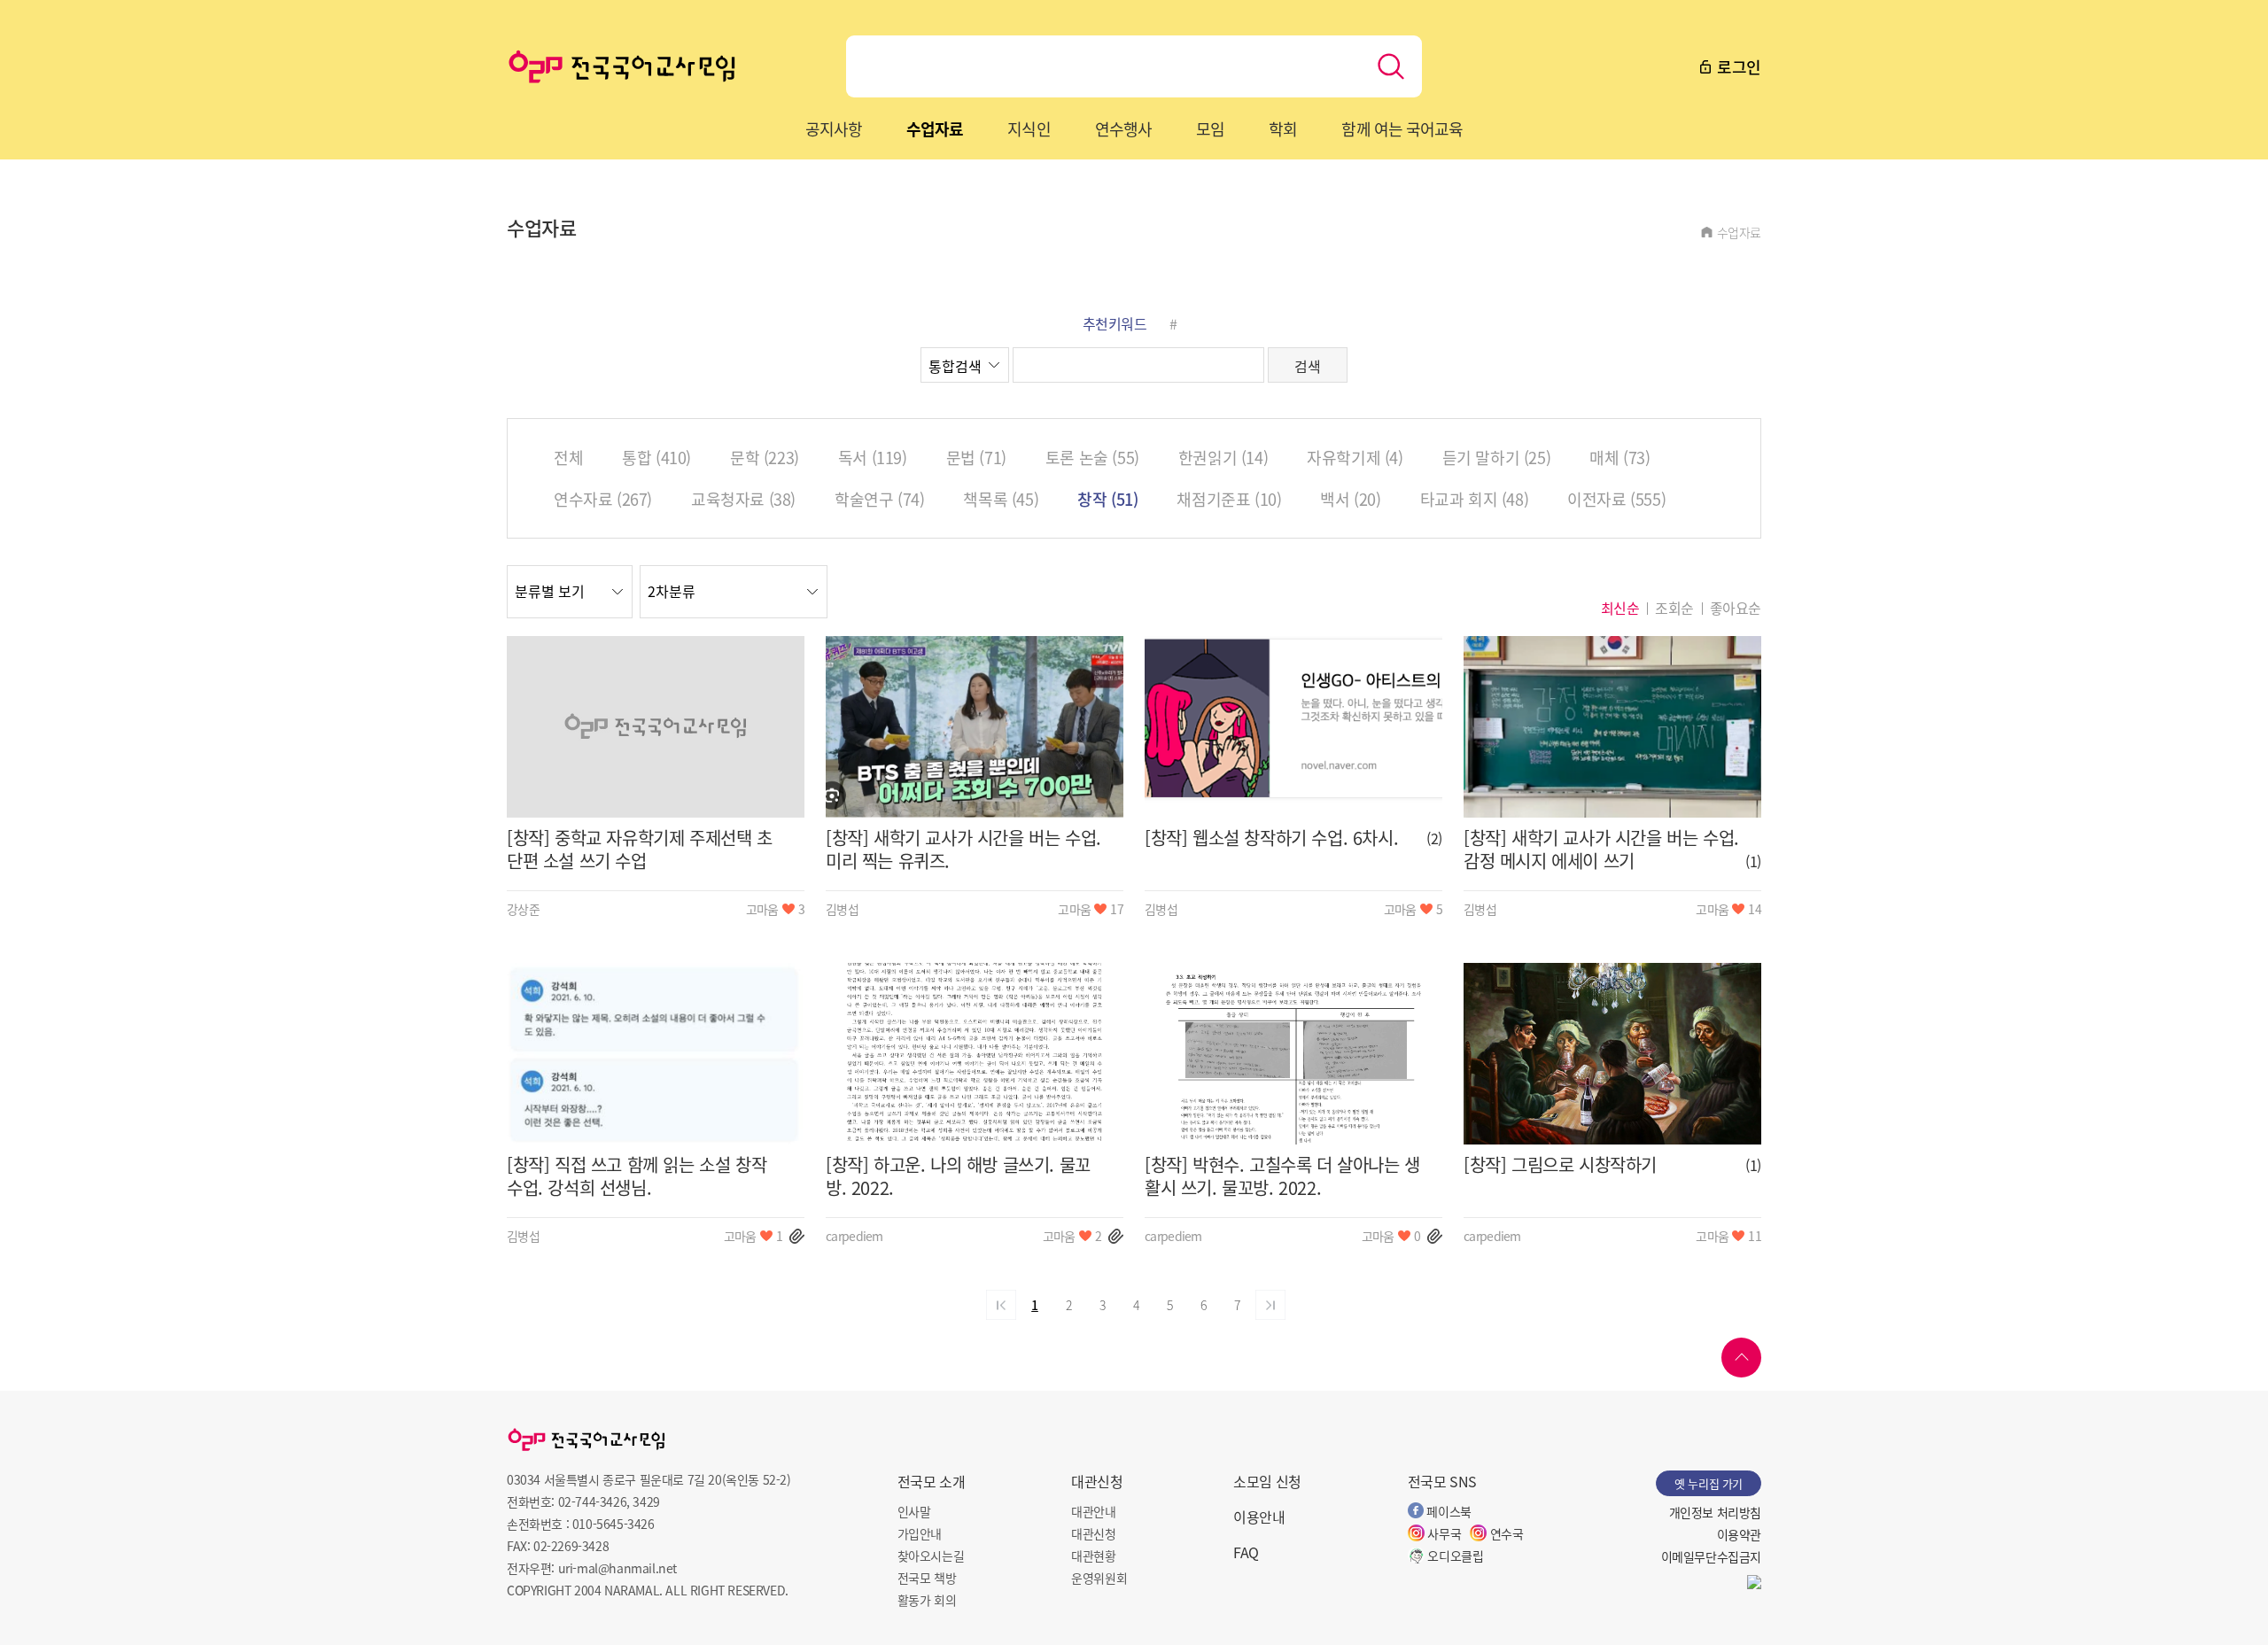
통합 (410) (656, 457)
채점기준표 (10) (1229, 499)
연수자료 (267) (603, 499)
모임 (1210, 128)
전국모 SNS (1442, 1481)
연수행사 (1123, 128)
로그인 (1737, 66)
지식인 (1029, 128)
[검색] (1391, 66)
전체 (568, 457)
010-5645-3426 (614, 1524)
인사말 (914, 1511)
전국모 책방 (927, 1578)
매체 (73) (1619, 457)
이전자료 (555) (1616, 499)
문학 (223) (765, 457)
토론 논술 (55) (1092, 457)
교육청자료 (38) (743, 499)
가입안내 (920, 1533)
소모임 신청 (1267, 1481)
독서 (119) (873, 457)
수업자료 (935, 128)
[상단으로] (1741, 1358)
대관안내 (1093, 1511)
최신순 (1620, 608)
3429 (646, 1501)
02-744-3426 (593, 1501)
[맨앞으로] (1001, 1305)
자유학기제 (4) (1355, 457)
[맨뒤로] (1270, 1305)
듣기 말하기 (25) (1497, 457)
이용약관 (1739, 1534)
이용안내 (1259, 1517)
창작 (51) (1107, 499)
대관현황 (1093, 1556)
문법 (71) (976, 457)
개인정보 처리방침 (1715, 1512)
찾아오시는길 (931, 1556)
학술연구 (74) (879, 499)
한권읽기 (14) (1223, 457)
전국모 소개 (932, 1481)
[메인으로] (622, 66)
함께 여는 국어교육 (1402, 128)
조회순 (1674, 608)
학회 (1283, 128)
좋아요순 (1736, 608)
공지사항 (834, 128)
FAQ (1246, 1552)
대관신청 (1097, 1481)
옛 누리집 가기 (1709, 1483)
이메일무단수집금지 (1711, 1556)
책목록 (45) (1001, 499)
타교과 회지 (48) (1475, 499)
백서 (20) (1350, 499)
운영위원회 (1099, 1578)
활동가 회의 (927, 1600)
